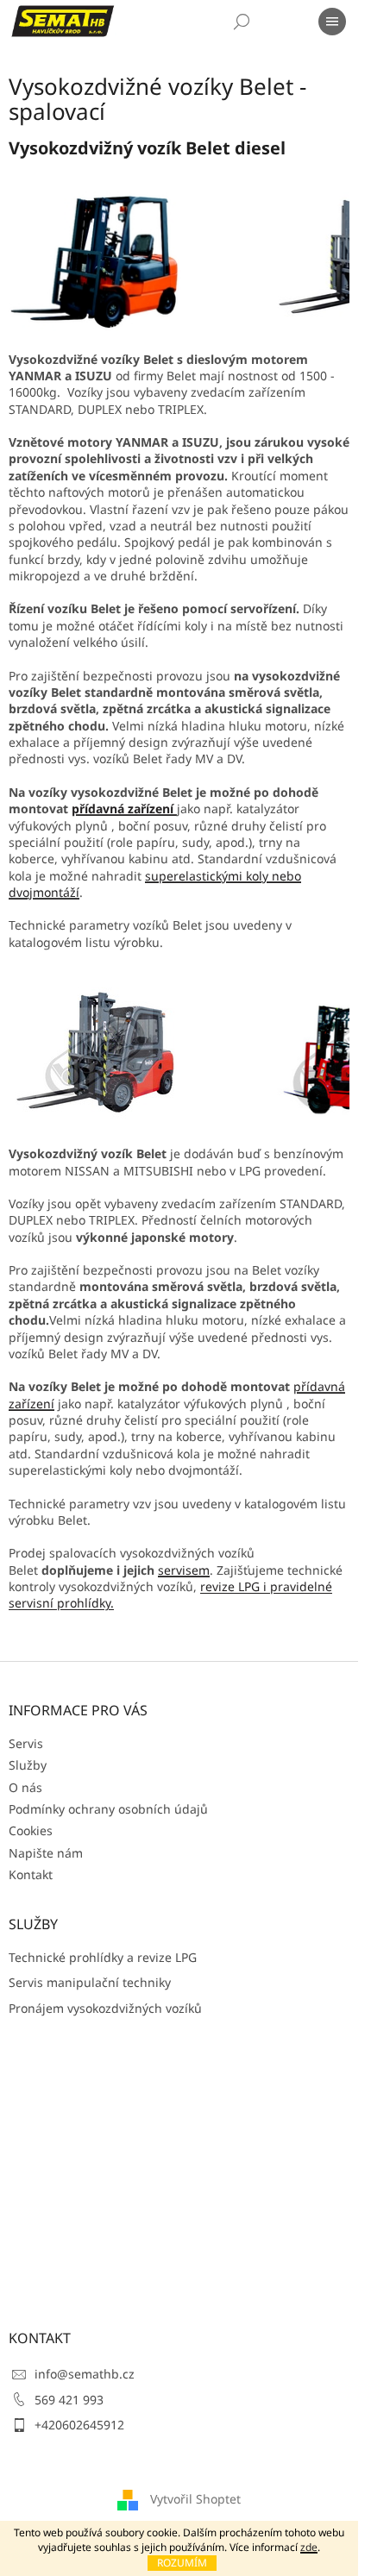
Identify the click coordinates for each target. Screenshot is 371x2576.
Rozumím (182, 2563)
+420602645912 (79, 2425)
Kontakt (31, 1874)
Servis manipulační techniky (90, 1982)
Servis (26, 1743)
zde (309, 2547)
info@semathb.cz (85, 2374)
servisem (184, 1570)
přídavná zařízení (124, 809)
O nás (25, 1787)
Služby (28, 1765)
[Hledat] (242, 22)
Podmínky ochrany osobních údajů (108, 1809)
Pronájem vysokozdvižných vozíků (105, 2008)
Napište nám (46, 1853)
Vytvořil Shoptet (195, 2499)
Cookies (31, 1830)
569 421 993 (69, 2400)
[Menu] (332, 22)
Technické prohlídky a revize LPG (103, 1957)
